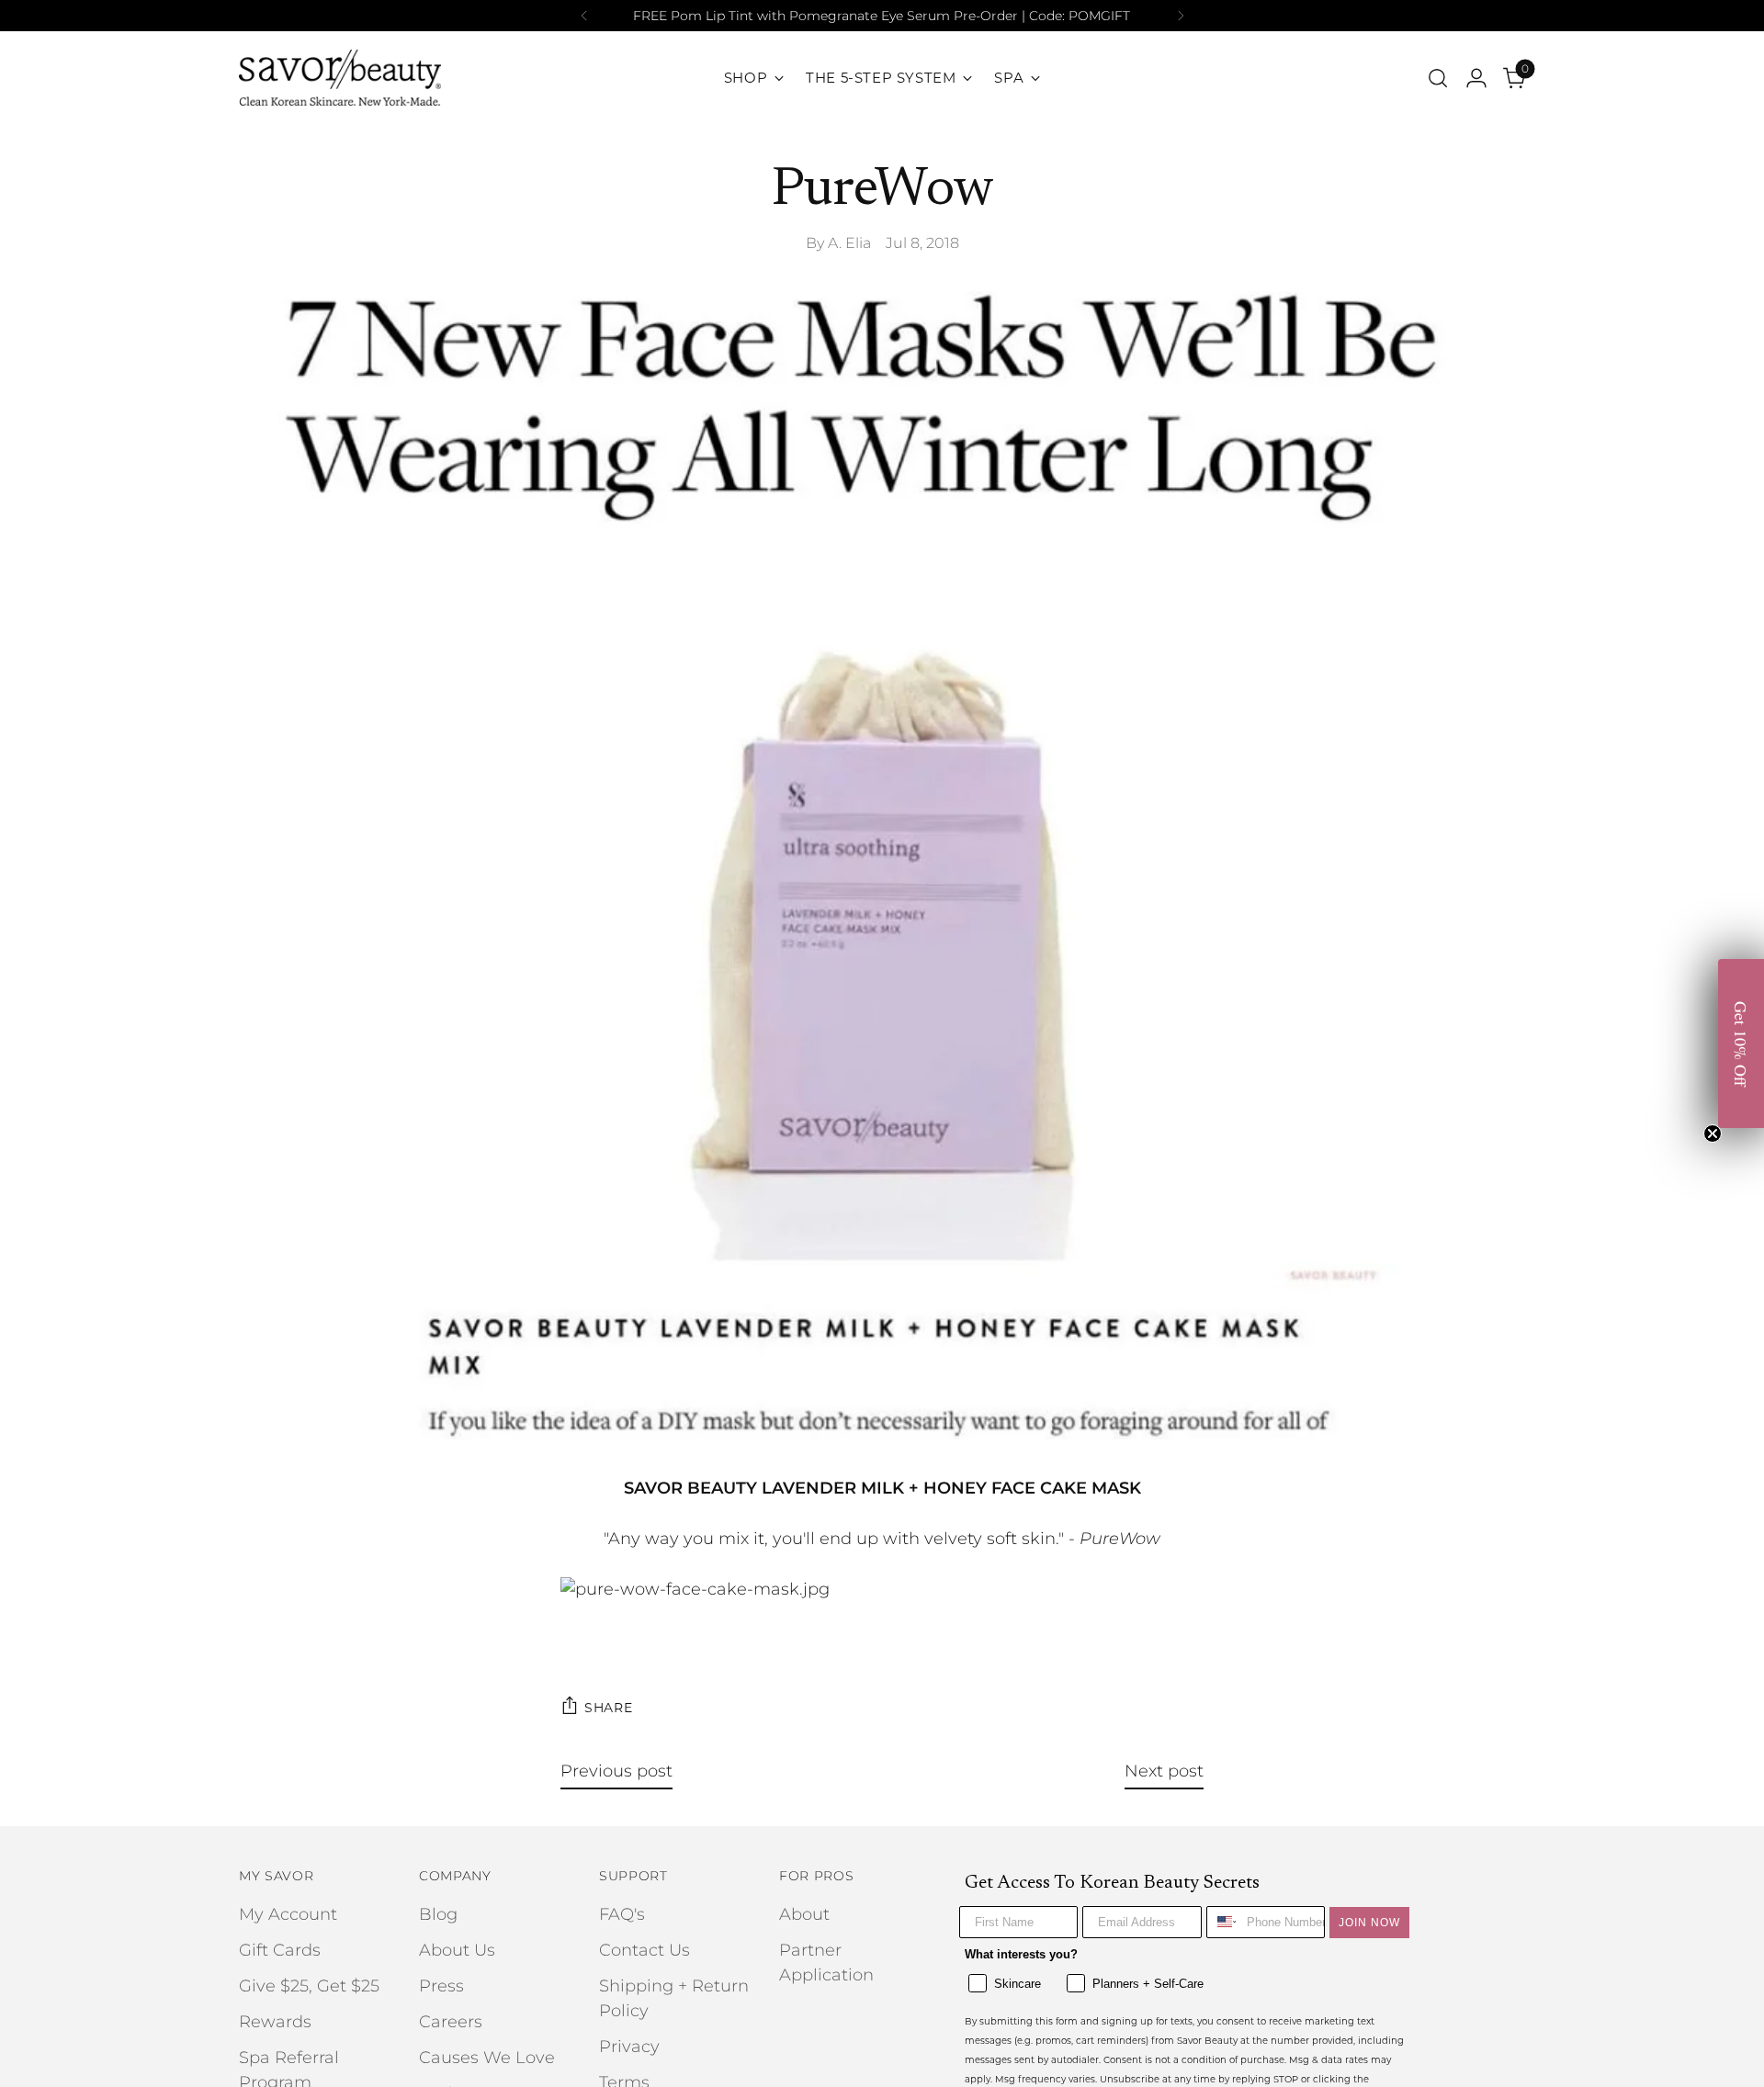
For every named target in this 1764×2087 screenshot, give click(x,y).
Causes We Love (487, 2058)
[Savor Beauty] (340, 78)
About (804, 1914)
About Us (457, 1950)
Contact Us (645, 1950)
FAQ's (622, 1914)
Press (441, 1986)
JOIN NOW (1369, 1923)
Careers (451, 2022)
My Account (288, 1914)
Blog (438, 1914)
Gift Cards (280, 1950)
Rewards (275, 2022)
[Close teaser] (1713, 1134)
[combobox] (1222, 1922)
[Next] (1181, 16)
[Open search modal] (1438, 78)
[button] (1741, 1043)
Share (609, 1707)
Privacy (629, 2047)
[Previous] (584, 16)
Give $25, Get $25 (309, 1986)
